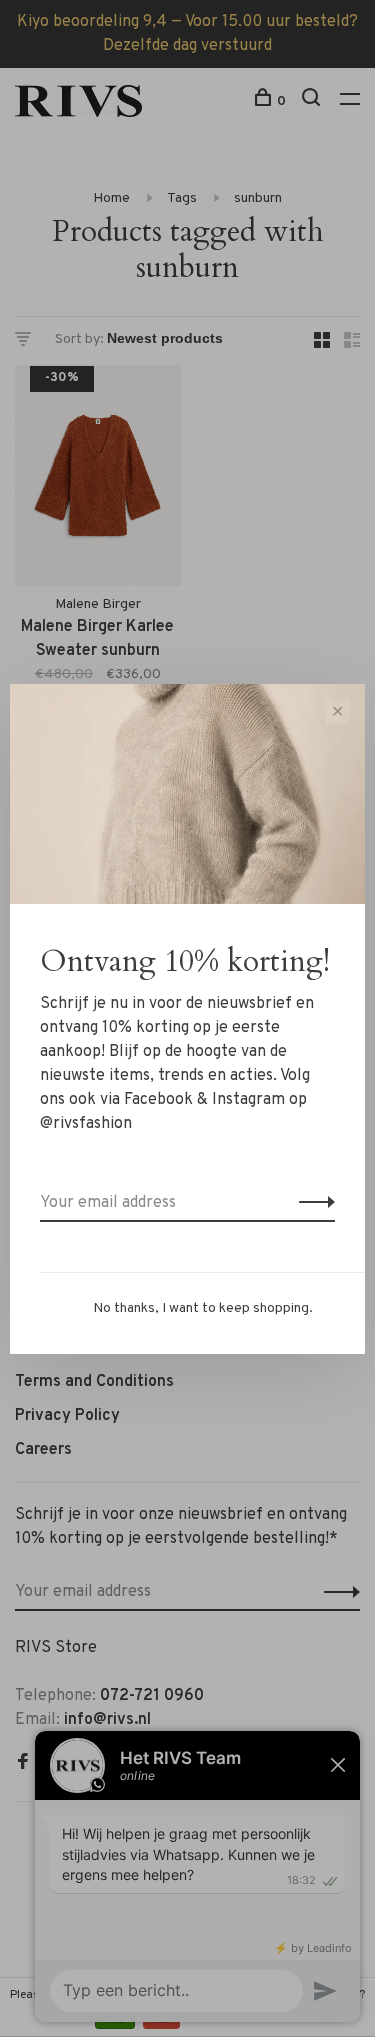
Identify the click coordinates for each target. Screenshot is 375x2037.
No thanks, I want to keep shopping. (203, 1308)
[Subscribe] (311, 1203)
